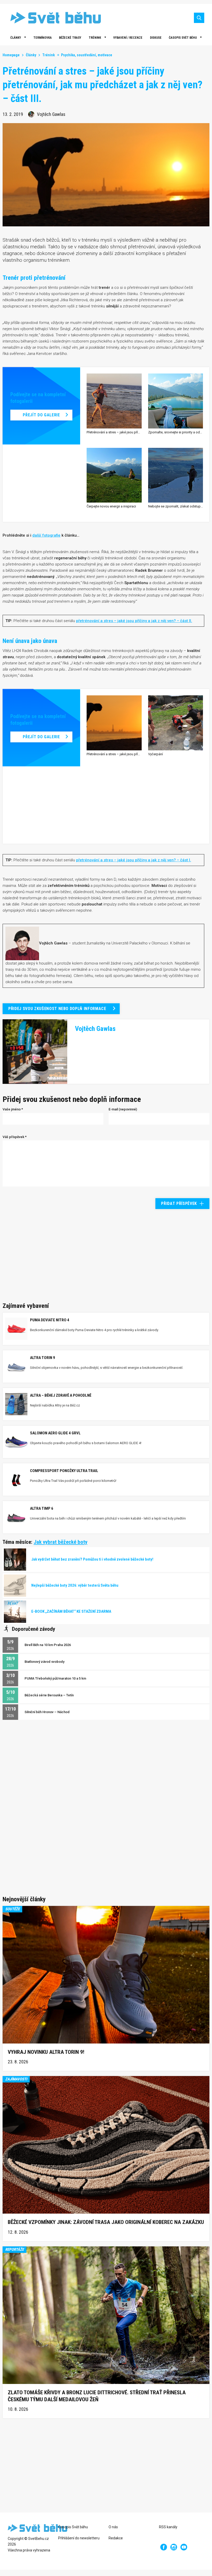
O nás (113, 2527)
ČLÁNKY (16, 38)
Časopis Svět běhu (183, 38)
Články (31, 55)
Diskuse (156, 38)
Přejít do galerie (41, 415)
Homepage (11, 55)
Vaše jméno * (13, 1109)
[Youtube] (184, 2547)
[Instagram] (174, 2547)
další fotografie (46, 535)
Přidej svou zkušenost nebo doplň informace (57, 1009)
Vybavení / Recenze (128, 38)
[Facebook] (164, 2547)
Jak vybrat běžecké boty (60, 1542)
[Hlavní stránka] (52, 18)
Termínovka (43, 38)
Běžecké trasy (70, 38)
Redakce (116, 2538)
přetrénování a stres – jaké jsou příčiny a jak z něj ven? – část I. (134, 860)
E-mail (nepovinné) (123, 1109)
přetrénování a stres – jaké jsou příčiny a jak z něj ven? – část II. (134, 621)
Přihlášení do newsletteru (79, 2538)
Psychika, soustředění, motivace (87, 55)
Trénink (95, 38)
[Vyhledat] (199, 18)
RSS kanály (168, 2527)
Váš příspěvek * (15, 1137)
